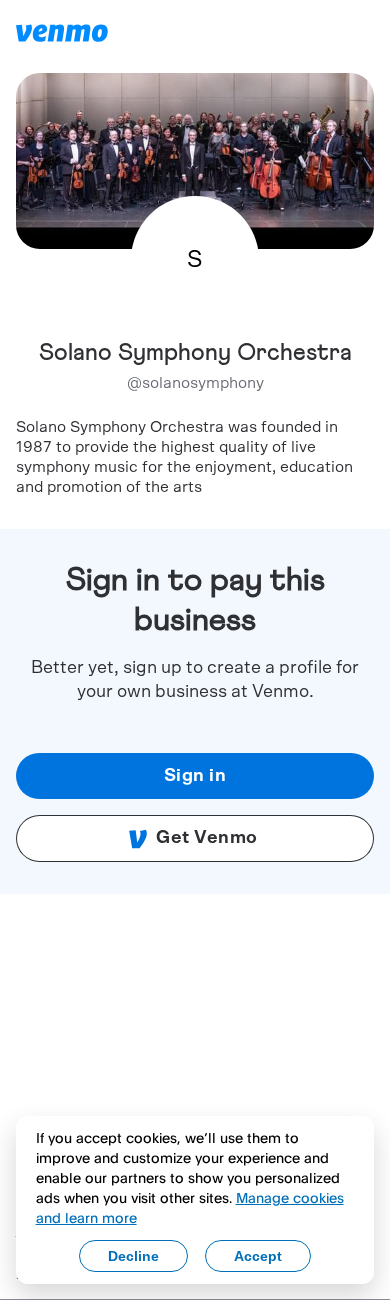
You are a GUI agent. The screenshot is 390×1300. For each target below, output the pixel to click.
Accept (258, 1256)
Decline (133, 1256)
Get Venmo (207, 838)
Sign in (195, 776)
